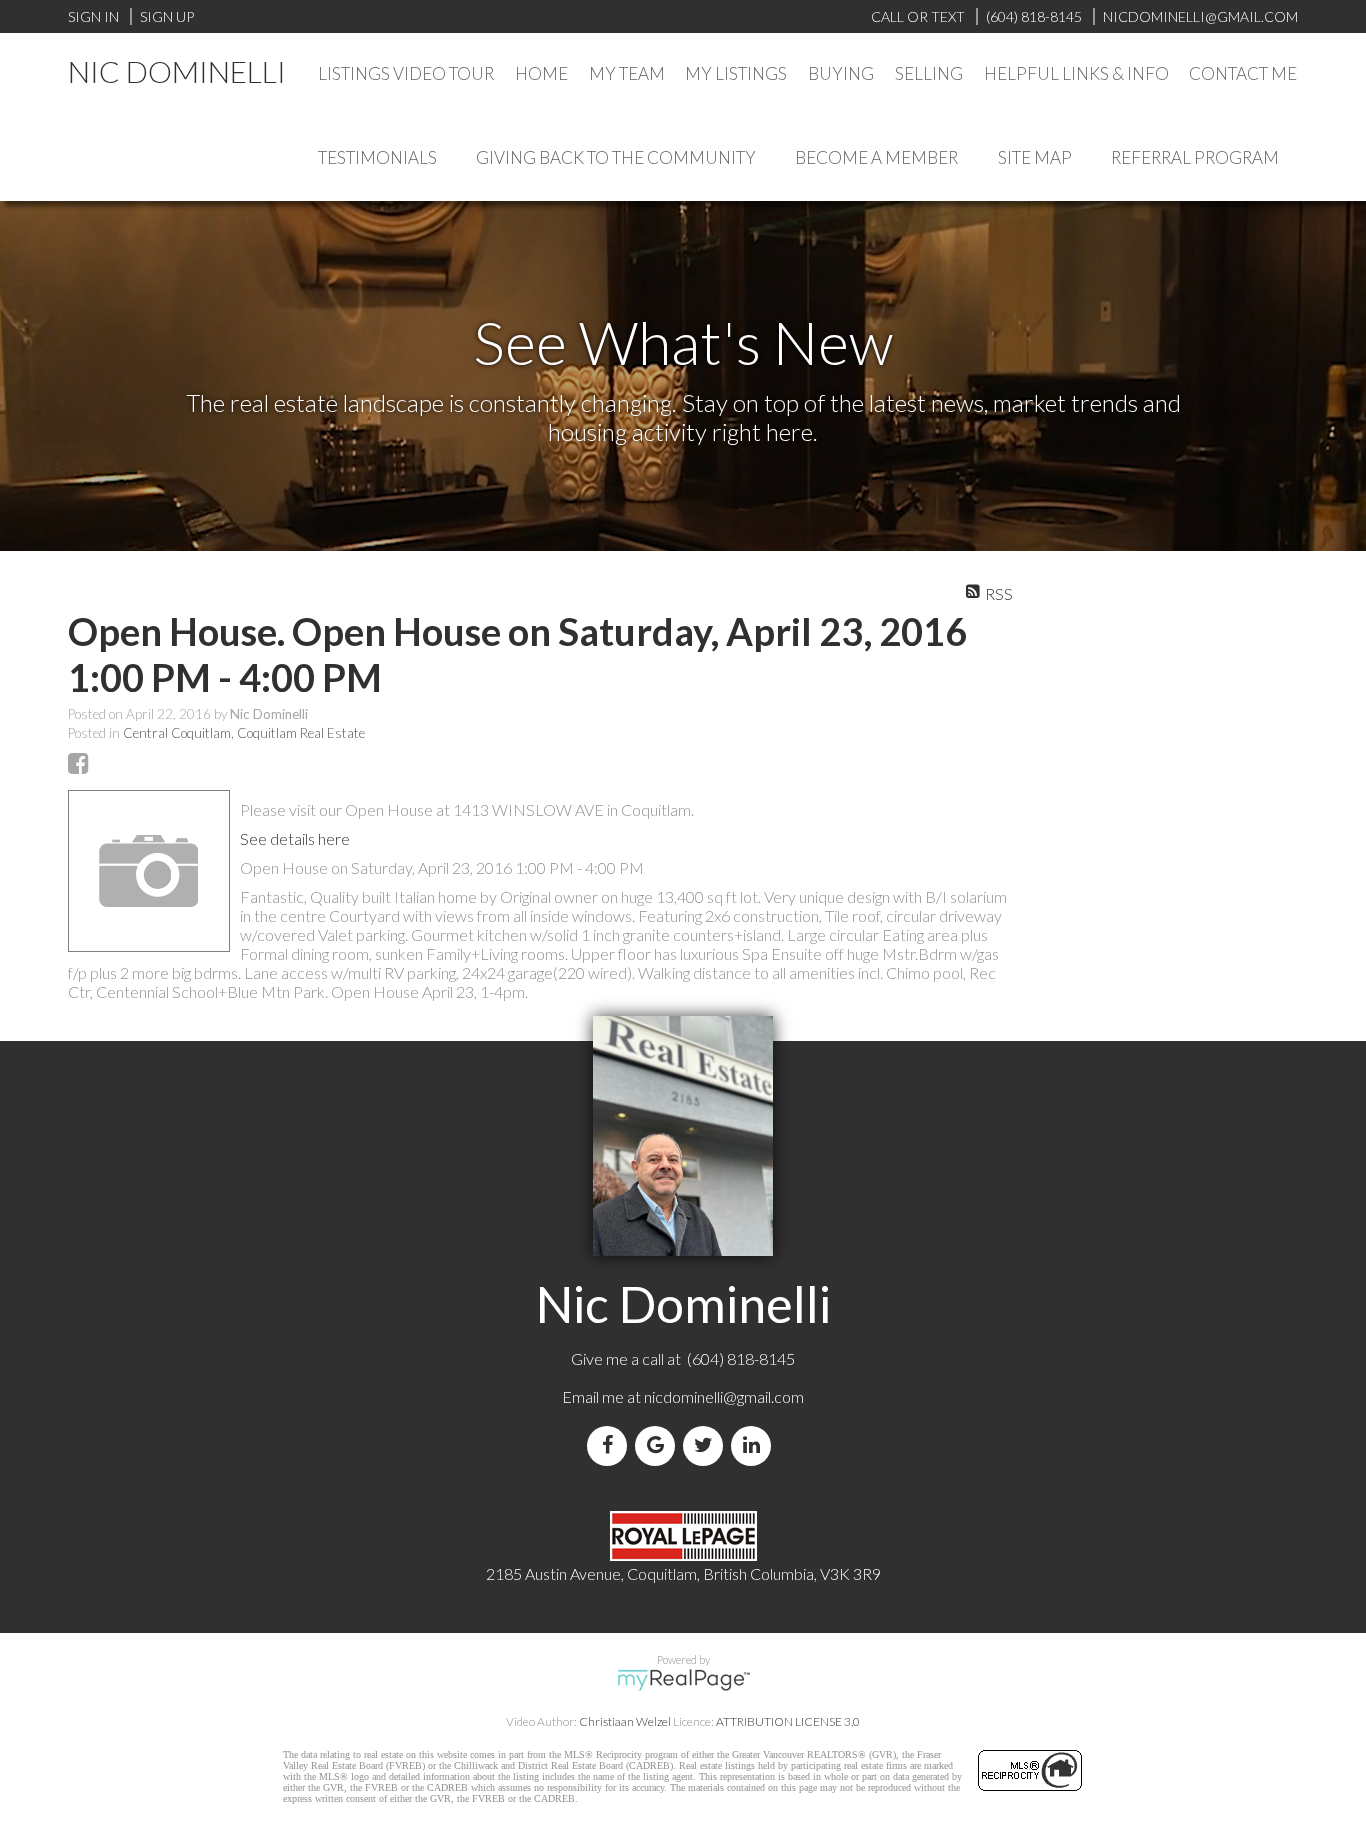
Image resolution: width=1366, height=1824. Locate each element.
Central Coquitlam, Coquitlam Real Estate (244, 733)
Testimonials (377, 157)
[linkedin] (755, 1445)
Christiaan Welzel (625, 1721)
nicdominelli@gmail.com (724, 1396)
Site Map (1035, 157)
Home (541, 73)
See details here (295, 838)
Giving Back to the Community (616, 157)
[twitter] (707, 1445)
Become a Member (876, 157)
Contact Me (1243, 73)
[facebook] (611, 1445)
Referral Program (1195, 157)
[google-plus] (659, 1445)
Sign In (93, 16)
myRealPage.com (683, 1680)
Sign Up (167, 16)
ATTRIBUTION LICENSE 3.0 (788, 1721)
